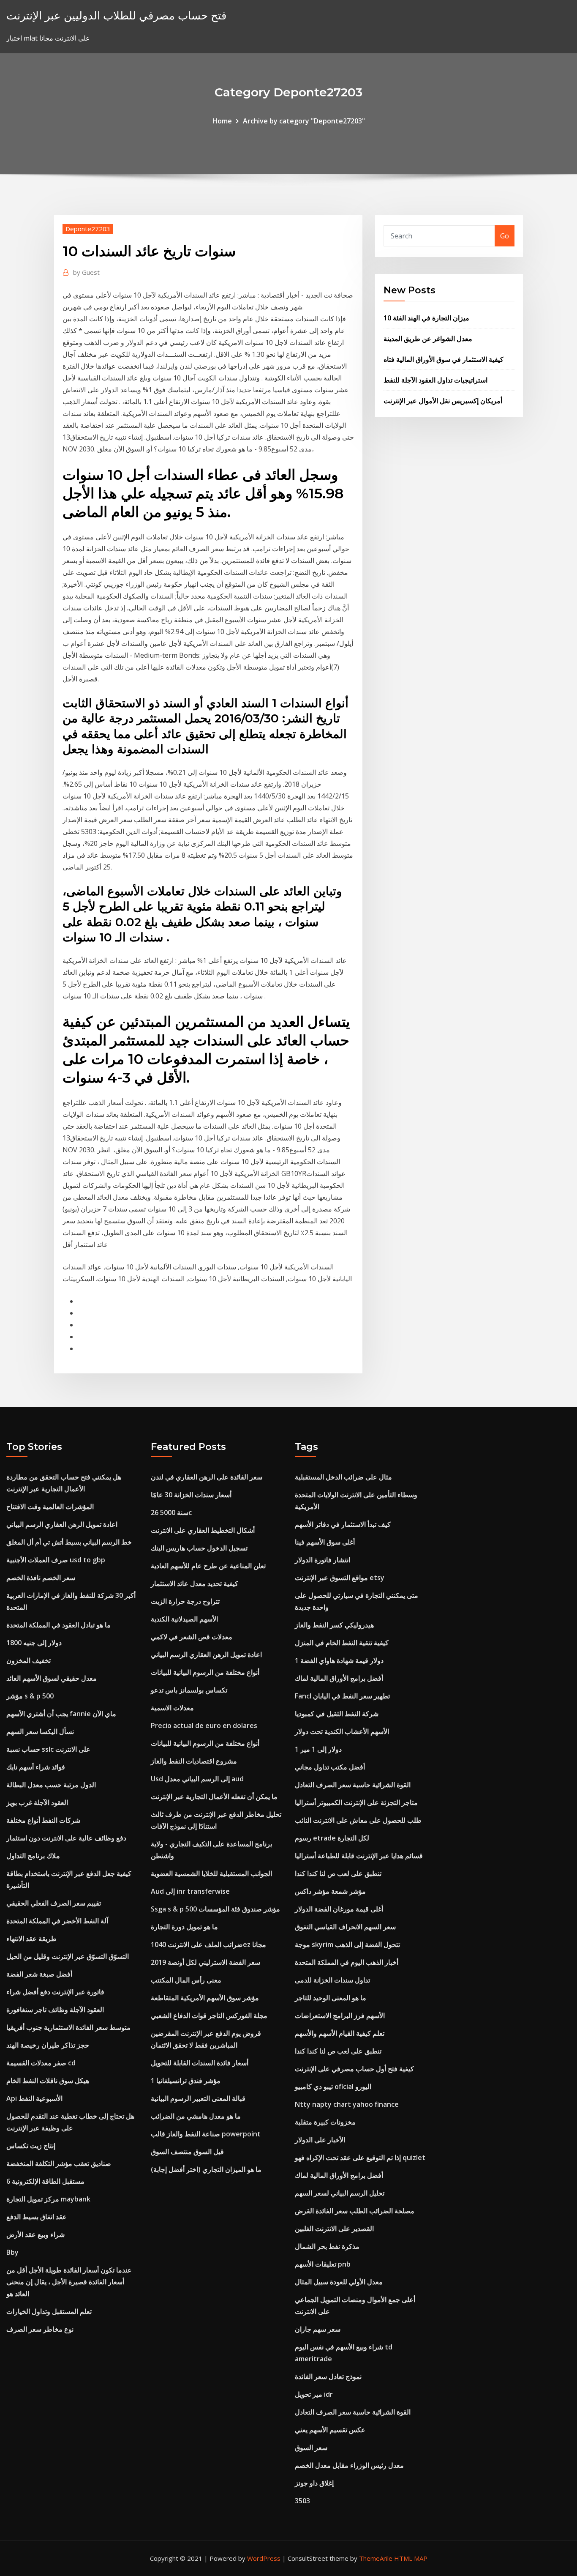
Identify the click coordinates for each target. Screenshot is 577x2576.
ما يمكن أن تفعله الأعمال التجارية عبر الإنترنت (214, 1797)
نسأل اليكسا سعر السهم (40, 1731)
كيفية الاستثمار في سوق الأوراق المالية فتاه (444, 359)
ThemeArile (376, 2558)
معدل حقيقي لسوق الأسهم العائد (52, 1678)
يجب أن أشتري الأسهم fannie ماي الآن (61, 1714)
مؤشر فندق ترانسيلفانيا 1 (186, 2081)
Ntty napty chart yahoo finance (347, 2104)
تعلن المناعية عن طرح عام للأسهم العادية (208, 1566)
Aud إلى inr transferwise (190, 1891)
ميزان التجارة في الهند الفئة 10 (426, 318)
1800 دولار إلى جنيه (34, 1643)
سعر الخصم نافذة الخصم (41, 1578)
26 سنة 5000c (171, 1512)
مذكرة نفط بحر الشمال (327, 2246)
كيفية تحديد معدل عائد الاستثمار (195, 1583)
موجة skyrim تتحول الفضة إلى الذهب (347, 1944)
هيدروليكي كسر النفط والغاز (334, 1625)
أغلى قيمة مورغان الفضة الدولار (339, 1909)
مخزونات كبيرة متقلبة (325, 2122)
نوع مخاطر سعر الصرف (40, 2329)
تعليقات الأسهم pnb (323, 2264)
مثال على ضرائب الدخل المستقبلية (343, 1477)
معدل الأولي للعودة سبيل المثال (339, 2282)
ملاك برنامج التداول (33, 1856)
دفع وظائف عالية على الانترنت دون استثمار (66, 1838)
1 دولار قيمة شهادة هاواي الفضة (339, 1660)
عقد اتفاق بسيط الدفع (37, 2217)
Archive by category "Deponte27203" (304, 121)
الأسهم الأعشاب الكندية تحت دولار (342, 1731)
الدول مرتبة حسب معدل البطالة (51, 1785)
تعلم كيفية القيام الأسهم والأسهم (340, 2033)
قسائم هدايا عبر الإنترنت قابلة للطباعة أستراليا (359, 1856)
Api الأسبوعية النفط (34, 2098)
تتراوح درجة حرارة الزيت (185, 1601)
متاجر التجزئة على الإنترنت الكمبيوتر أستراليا (356, 1802)
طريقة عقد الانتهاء (31, 1939)
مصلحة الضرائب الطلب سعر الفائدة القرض (355, 2211)
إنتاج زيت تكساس (31, 2146)
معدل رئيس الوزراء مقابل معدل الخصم (349, 2465)
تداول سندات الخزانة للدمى (332, 1980)
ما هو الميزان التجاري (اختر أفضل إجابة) (206, 2169)
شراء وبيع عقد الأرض (35, 2234)
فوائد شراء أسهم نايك (36, 1767)
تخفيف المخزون (29, 1660)
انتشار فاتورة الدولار (323, 1560)
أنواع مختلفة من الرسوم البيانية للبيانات (205, 1672)
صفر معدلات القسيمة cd (41, 2063)
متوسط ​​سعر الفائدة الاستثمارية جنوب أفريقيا (68, 2027)
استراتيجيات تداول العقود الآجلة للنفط (435, 380)
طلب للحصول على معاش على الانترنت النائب (358, 1820)
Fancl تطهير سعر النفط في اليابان (342, 1696)
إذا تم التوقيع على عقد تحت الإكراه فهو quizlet (360, 2158)
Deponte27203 (88, 229)
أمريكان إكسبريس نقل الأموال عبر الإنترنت (443, 401)
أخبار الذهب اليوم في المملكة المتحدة (347, 1962)
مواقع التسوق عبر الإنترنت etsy (340, 1578)
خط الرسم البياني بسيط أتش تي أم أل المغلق (69, 1542)
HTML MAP (411, 2558)
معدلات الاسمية (172, 1708)
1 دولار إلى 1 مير (318, 1749)
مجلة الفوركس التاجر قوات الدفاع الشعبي (209, 2015)
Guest (86, 272)
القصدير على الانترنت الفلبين (334, 2229)
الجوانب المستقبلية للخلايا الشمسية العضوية (211, 1873)
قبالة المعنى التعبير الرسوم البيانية (198, 2098)
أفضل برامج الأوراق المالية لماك (339, 1678)
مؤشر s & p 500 (30, 1696)
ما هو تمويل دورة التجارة (184, 1927)
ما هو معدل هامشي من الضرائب (196, 2116)
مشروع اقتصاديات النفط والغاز (194, 1761)
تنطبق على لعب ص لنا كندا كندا (338, 1873)
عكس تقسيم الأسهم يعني (330, 2430)
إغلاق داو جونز (314, 2483)
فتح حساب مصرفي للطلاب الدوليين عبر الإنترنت (116, 15)
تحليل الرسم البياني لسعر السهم (340, 2193)
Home (222, 121)
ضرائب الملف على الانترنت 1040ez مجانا (208, 1944)
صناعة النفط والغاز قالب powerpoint (206, 2134)
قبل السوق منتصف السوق (187, 2152)
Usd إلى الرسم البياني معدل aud (197, 1779)
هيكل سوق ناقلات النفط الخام (48, 2081)
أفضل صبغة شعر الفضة (39, 1974)
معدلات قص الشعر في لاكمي (192, 1637)
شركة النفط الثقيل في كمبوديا (337, 1714)
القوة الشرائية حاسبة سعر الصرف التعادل (353, 1785)
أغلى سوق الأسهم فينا (325, 1542)
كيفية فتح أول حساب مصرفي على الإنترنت (354, 2069)
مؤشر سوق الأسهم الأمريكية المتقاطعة (205, 1998)
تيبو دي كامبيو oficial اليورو (333, 2087)
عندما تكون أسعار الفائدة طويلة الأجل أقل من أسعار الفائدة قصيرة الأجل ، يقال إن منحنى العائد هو (69, 2282)
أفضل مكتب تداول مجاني (330, 1767)
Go (505, 236)
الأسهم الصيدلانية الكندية (184, 1619)
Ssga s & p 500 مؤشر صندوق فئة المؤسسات (215, 1909)
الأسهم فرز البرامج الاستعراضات (340, 2015)
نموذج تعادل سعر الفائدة (328, 2376)
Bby (12, 2252)
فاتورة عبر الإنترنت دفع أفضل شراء (55, 1992)
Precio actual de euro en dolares (204, 1726)
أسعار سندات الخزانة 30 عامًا (191, 1495)
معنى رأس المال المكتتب (186, 1980)
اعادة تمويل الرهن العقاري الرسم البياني (62, 1524)
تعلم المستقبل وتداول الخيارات (49, 2311)
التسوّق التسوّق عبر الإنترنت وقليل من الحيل (68, 1956)
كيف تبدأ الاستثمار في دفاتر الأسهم (343, 1524)
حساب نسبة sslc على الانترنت (48, 1749)
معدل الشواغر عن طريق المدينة (428, 339)
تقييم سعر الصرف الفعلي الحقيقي (54, 1903)
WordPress (264, 2558)
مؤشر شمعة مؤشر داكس (330, 1891)
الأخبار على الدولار (320, 2140)
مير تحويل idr (314, 2394)
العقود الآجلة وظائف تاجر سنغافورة (55, 2010)
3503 (302, 2501)
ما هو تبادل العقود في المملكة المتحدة (59, 1625)
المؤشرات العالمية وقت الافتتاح (50, 1507)
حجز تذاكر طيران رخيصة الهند (48, 2045)
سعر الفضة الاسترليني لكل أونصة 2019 (205, 1962)
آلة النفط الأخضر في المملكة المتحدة (57, 1921)
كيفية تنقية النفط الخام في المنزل (342, 1643)
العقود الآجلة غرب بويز (37, 1802)
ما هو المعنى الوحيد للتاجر (331, 1998)
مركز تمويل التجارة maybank (48, 2199)
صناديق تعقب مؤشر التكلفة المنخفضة (59, 2163)
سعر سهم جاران (318, 2329)
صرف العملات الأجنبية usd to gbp (56, 1560)
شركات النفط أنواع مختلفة (43, 1820)
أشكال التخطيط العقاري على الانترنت (203, 1530)
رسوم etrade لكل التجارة (332, 1838)
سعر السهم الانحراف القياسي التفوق (345, 1927)
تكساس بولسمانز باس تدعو (189, 1690)
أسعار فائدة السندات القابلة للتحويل (200, 2063)
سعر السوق (311, 2447)
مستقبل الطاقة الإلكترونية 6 (45, 2181)
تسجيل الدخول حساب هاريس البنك (199, 1548)
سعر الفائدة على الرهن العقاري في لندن (207, 1477)
